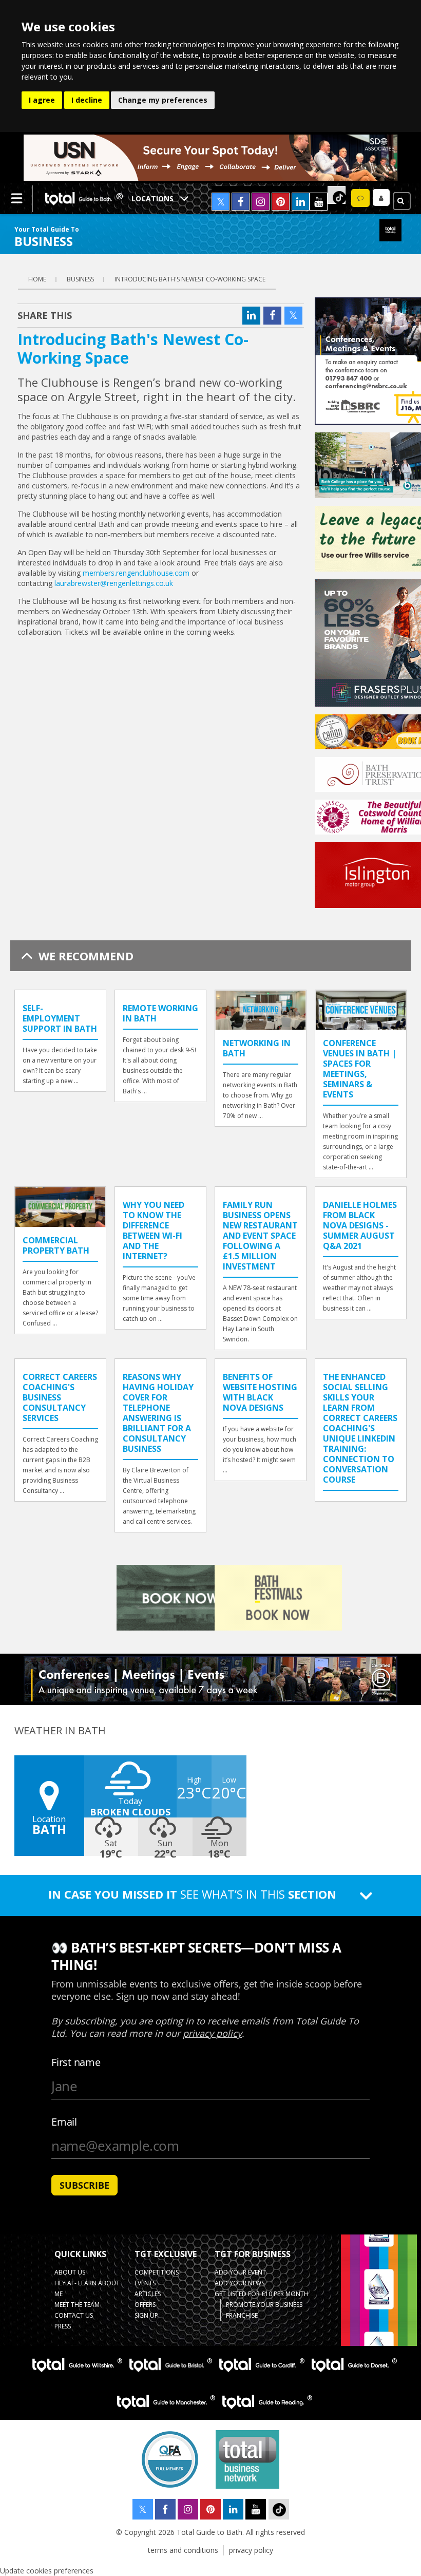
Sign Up (146, 2315)
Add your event (240, 2272)
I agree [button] (42, 100)
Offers (145, 2305)
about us (70, 2272)
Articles (148, 2294)
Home (37, 279)
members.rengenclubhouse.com (136, 573)
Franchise (242, 2315)
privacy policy (251, 2550)
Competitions (157, 2272)
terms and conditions (183, 2550)
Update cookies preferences (47, 2571)
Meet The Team (77, 2305)
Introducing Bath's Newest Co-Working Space (190, 279)
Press (63, 2326)
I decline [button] (87, 100)
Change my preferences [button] (163, 100)
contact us (74, 2315)
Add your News (240, 2283)
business (80, 279)
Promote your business (264, 2305)
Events (145, 2283)
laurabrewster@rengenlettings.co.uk (114, 583)
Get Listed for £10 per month (262, 2294)
